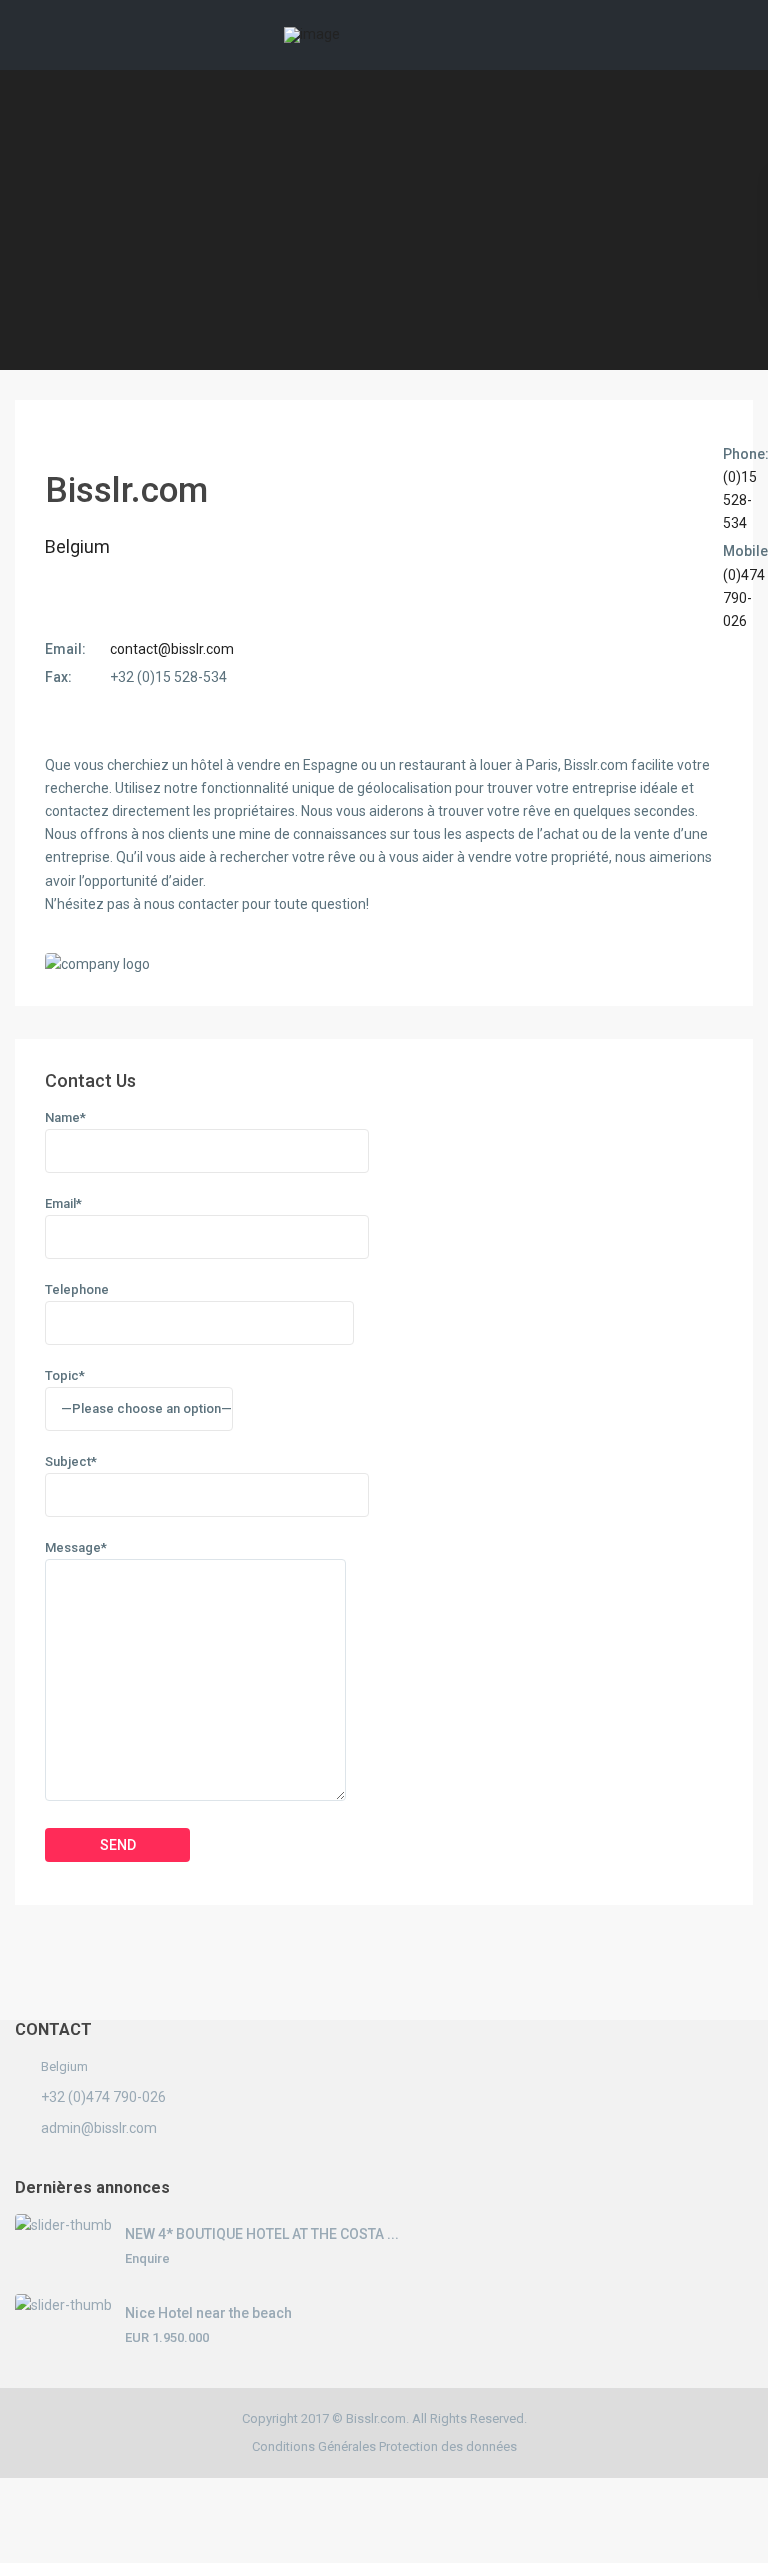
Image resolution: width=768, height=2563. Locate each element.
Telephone (77, 1289)
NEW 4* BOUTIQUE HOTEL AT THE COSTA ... (262, 2234)
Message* (76, 1547)
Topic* (65, 1375)
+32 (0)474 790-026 (103, 2097)
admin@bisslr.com (99, 2128)
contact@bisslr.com (172, 649)
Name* (65, 1117)
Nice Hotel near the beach (208, 2313)
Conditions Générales (314, 2446)
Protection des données (448, 2446)
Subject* (71, 1461)
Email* (63, 1203)
